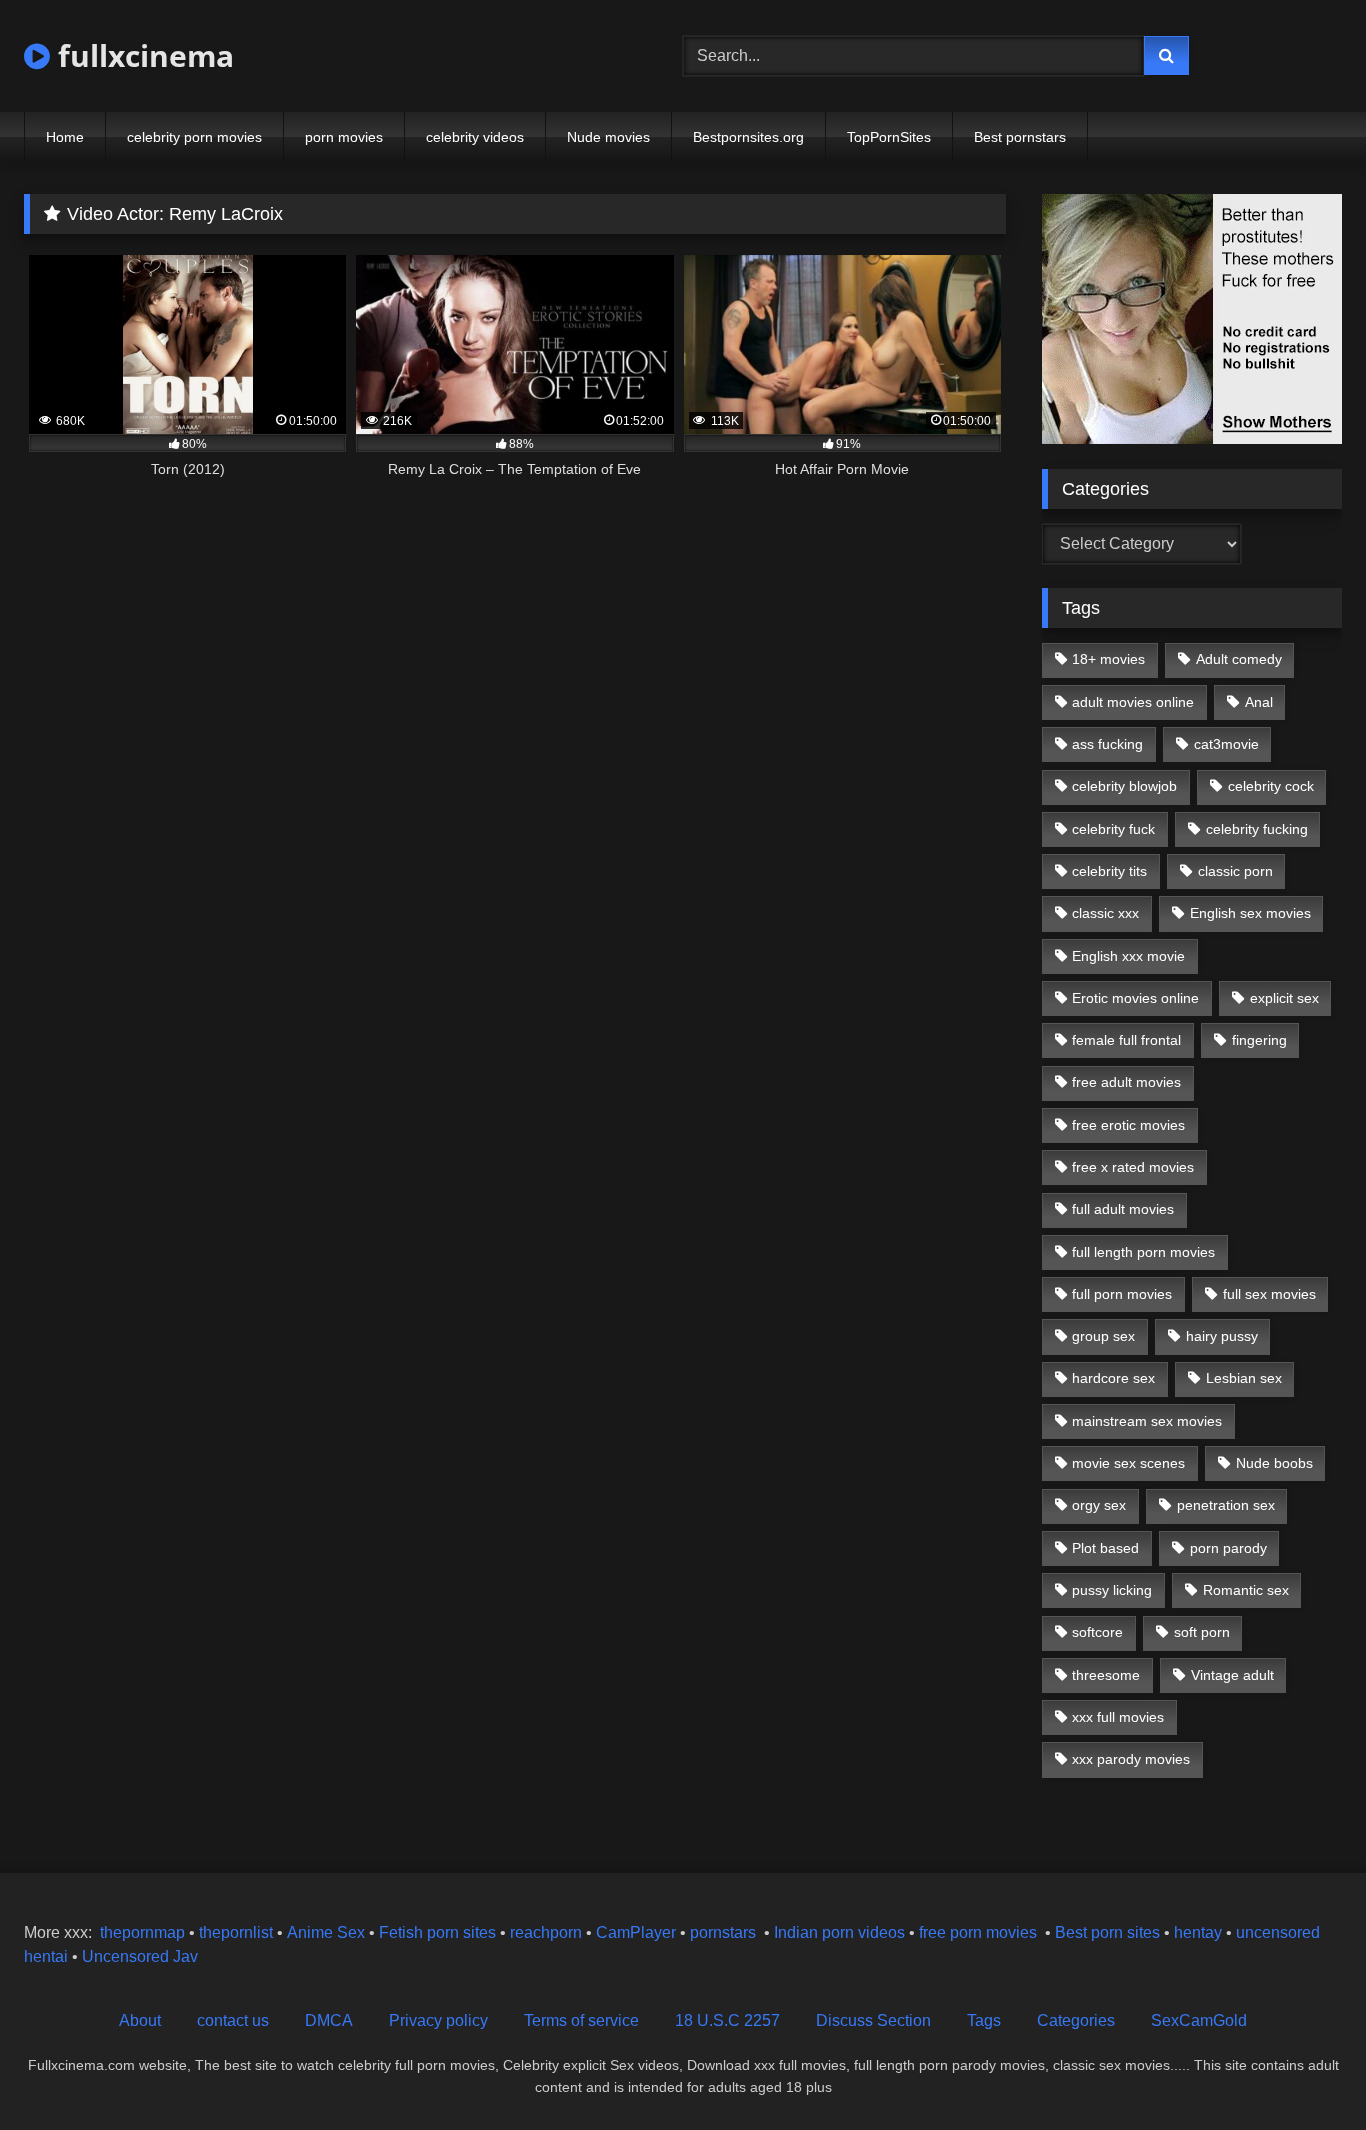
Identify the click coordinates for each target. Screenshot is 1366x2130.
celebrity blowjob (1124, 786)
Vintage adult (1232, 1675)
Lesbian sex (1244, 1378)
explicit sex (1284, 998)
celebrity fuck (1113, 829)
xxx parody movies (1131, 1759)
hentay (1198, 1932)
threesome (1106, 1675)
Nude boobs (1274, 1463)
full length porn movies (1143, 1252)
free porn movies (978, 1932)
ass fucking (1107, 744)
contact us (233, 2020)
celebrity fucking (1257, 829)
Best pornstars (1020, 137)
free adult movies (1126, 1082)
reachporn (548, 1932)
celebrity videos (475, 137)
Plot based (1105, 1548)
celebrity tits (1109, 871)
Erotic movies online (1135, 998)
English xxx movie (1128, 956)
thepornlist (238, 1932)
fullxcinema (142, 55)
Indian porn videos (839, 1932)
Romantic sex (1246, 1590)
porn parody (1228, 1548)
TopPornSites (889, 137)
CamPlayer (636, 1932)
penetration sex (1226, 1505)
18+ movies (1108, 659)
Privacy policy (438, 2020)
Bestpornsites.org (748, 137)
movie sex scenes (1128, 1463)
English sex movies (1250, 913)
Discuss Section (873, 2020)
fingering (1259, 1040)
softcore (1097, 1632)
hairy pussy (1222, 1336)
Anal (1259, 702)
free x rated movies (1133, 1167)
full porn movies (1122, 1294)
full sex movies (1269, 1294)
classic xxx (1105, 913)
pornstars (723, 1932)
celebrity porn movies (194, 137)
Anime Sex (326, 1932)
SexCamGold (1199, 2020)
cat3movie (1226, 744)
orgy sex (1099, 1505)
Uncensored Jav (140, 1956)
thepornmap (140, 1932)
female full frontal (1126, 1040)
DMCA (329, 2020)
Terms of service (581, 2020)
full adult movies (1123, 1209)
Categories (1076, 2020)
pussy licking (1112, 1590)
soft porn (1202, 1632)
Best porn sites (1107, 1932)
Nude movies (608, 137)
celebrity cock (1271, 786)
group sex (1103, 1336)
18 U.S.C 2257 (727, 2020)
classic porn (1235, 871)
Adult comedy (1239, 659)
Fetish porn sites (439, 1932)
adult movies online (1133, 702)
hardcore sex (1113, 1378)
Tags (984, 2020)
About (140, 2020)
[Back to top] (1304, 2070)
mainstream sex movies (1147, 1421)
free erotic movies (1128, 1125)
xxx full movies (1118, 1717)
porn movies (344, 137)
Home (65, 137)
